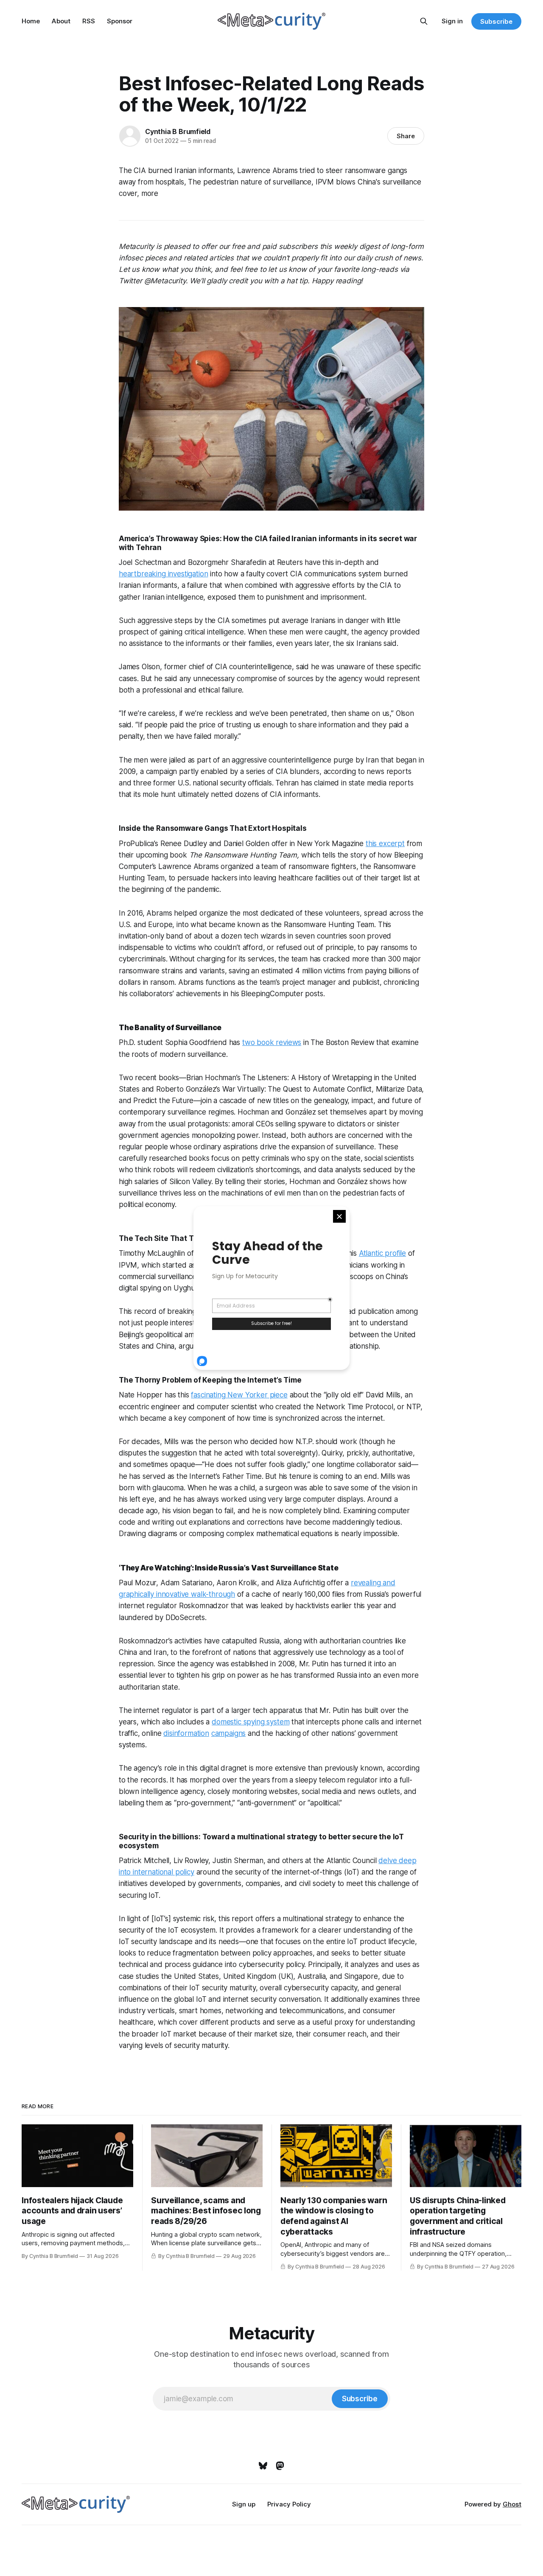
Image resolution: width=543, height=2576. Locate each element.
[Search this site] (424, 21)
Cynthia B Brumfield (178, 131)
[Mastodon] (280, 2466)
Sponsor (120, 21)
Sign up (244, 2504)
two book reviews (272, 1042)
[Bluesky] (263, 2466)
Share (406, 136)
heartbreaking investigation (163, 574)
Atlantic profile (382, 1253)
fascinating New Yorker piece (239, 1395)
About (61, 21)
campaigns (228, 1733)
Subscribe (496, 21)
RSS (89, 21)
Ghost (512, 2504)
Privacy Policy (289, 2504)
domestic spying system (251, 1722)
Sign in (452, 21)
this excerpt (385, 844)
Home (31, 21)
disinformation (186, 1733)
